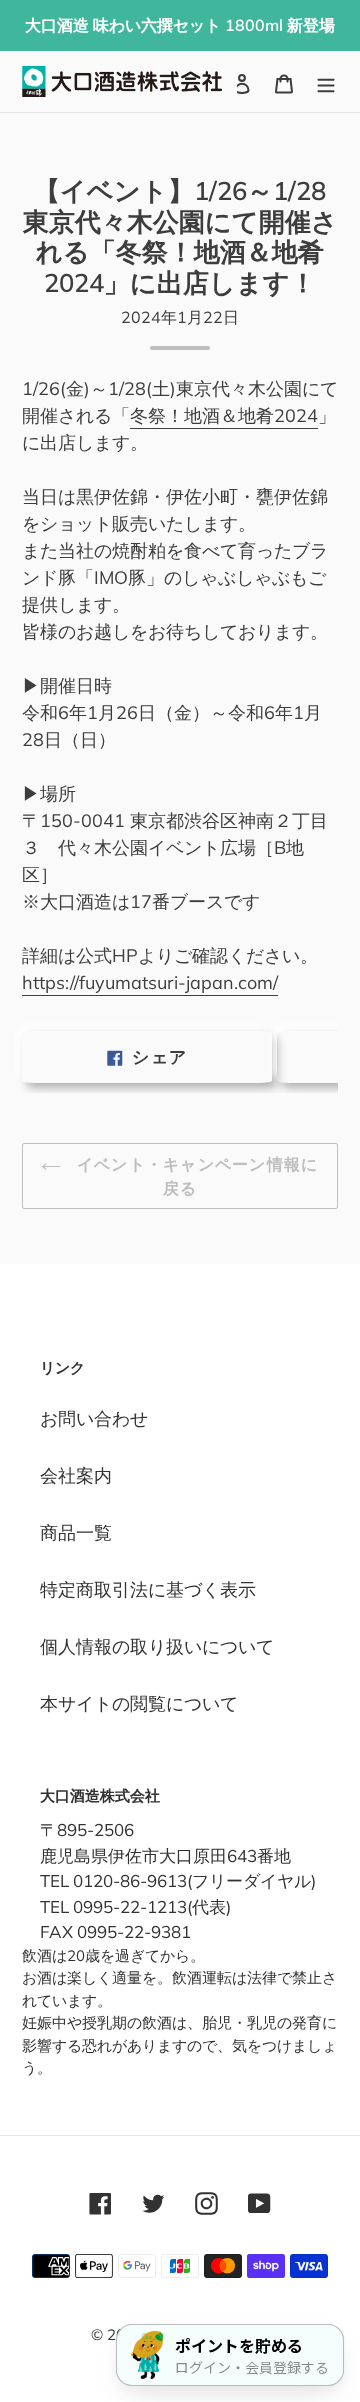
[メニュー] (326, 81)
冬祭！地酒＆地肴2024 (224, 415)
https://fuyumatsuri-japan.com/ (150, 982)
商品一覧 (76, 1532)
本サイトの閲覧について (139, 1703)
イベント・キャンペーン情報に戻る (194, 1176)
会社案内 (76, 1475)
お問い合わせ (94, 1418)
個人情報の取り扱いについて (157, 1646)
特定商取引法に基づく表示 (148, 1589)
